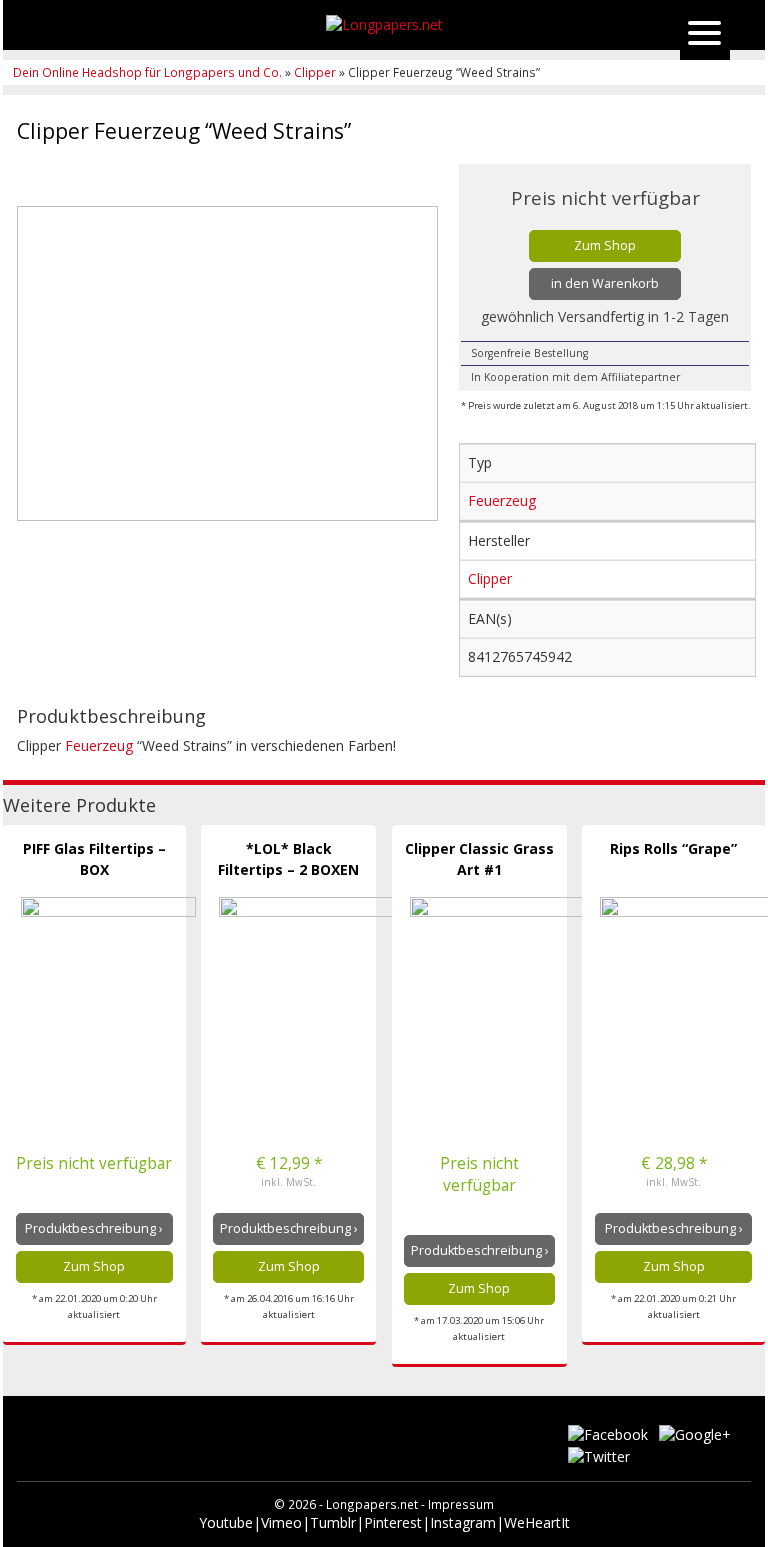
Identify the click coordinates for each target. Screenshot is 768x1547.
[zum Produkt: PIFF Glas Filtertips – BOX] (108, 984)
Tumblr (333, 1522)
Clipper (315, 72)
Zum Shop (605, 245)
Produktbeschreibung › (94, 1228)
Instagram (463, 1522)
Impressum (461, 1504)
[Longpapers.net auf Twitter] (599, 1454)
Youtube (226, 1522)
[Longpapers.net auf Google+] (695, 1433)
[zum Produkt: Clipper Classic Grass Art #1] (497, 984)
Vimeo (281, 1522)
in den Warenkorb (605, 283)
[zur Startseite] (384, 24)
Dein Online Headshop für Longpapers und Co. (149, 72)
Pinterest (393, 1522)
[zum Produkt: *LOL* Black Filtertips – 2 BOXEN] (306, 984)
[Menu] (705, 35)
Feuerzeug (99, 745)
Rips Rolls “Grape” (673, 848)
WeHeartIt (537, 1522)
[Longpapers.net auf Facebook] (610, 1433)
